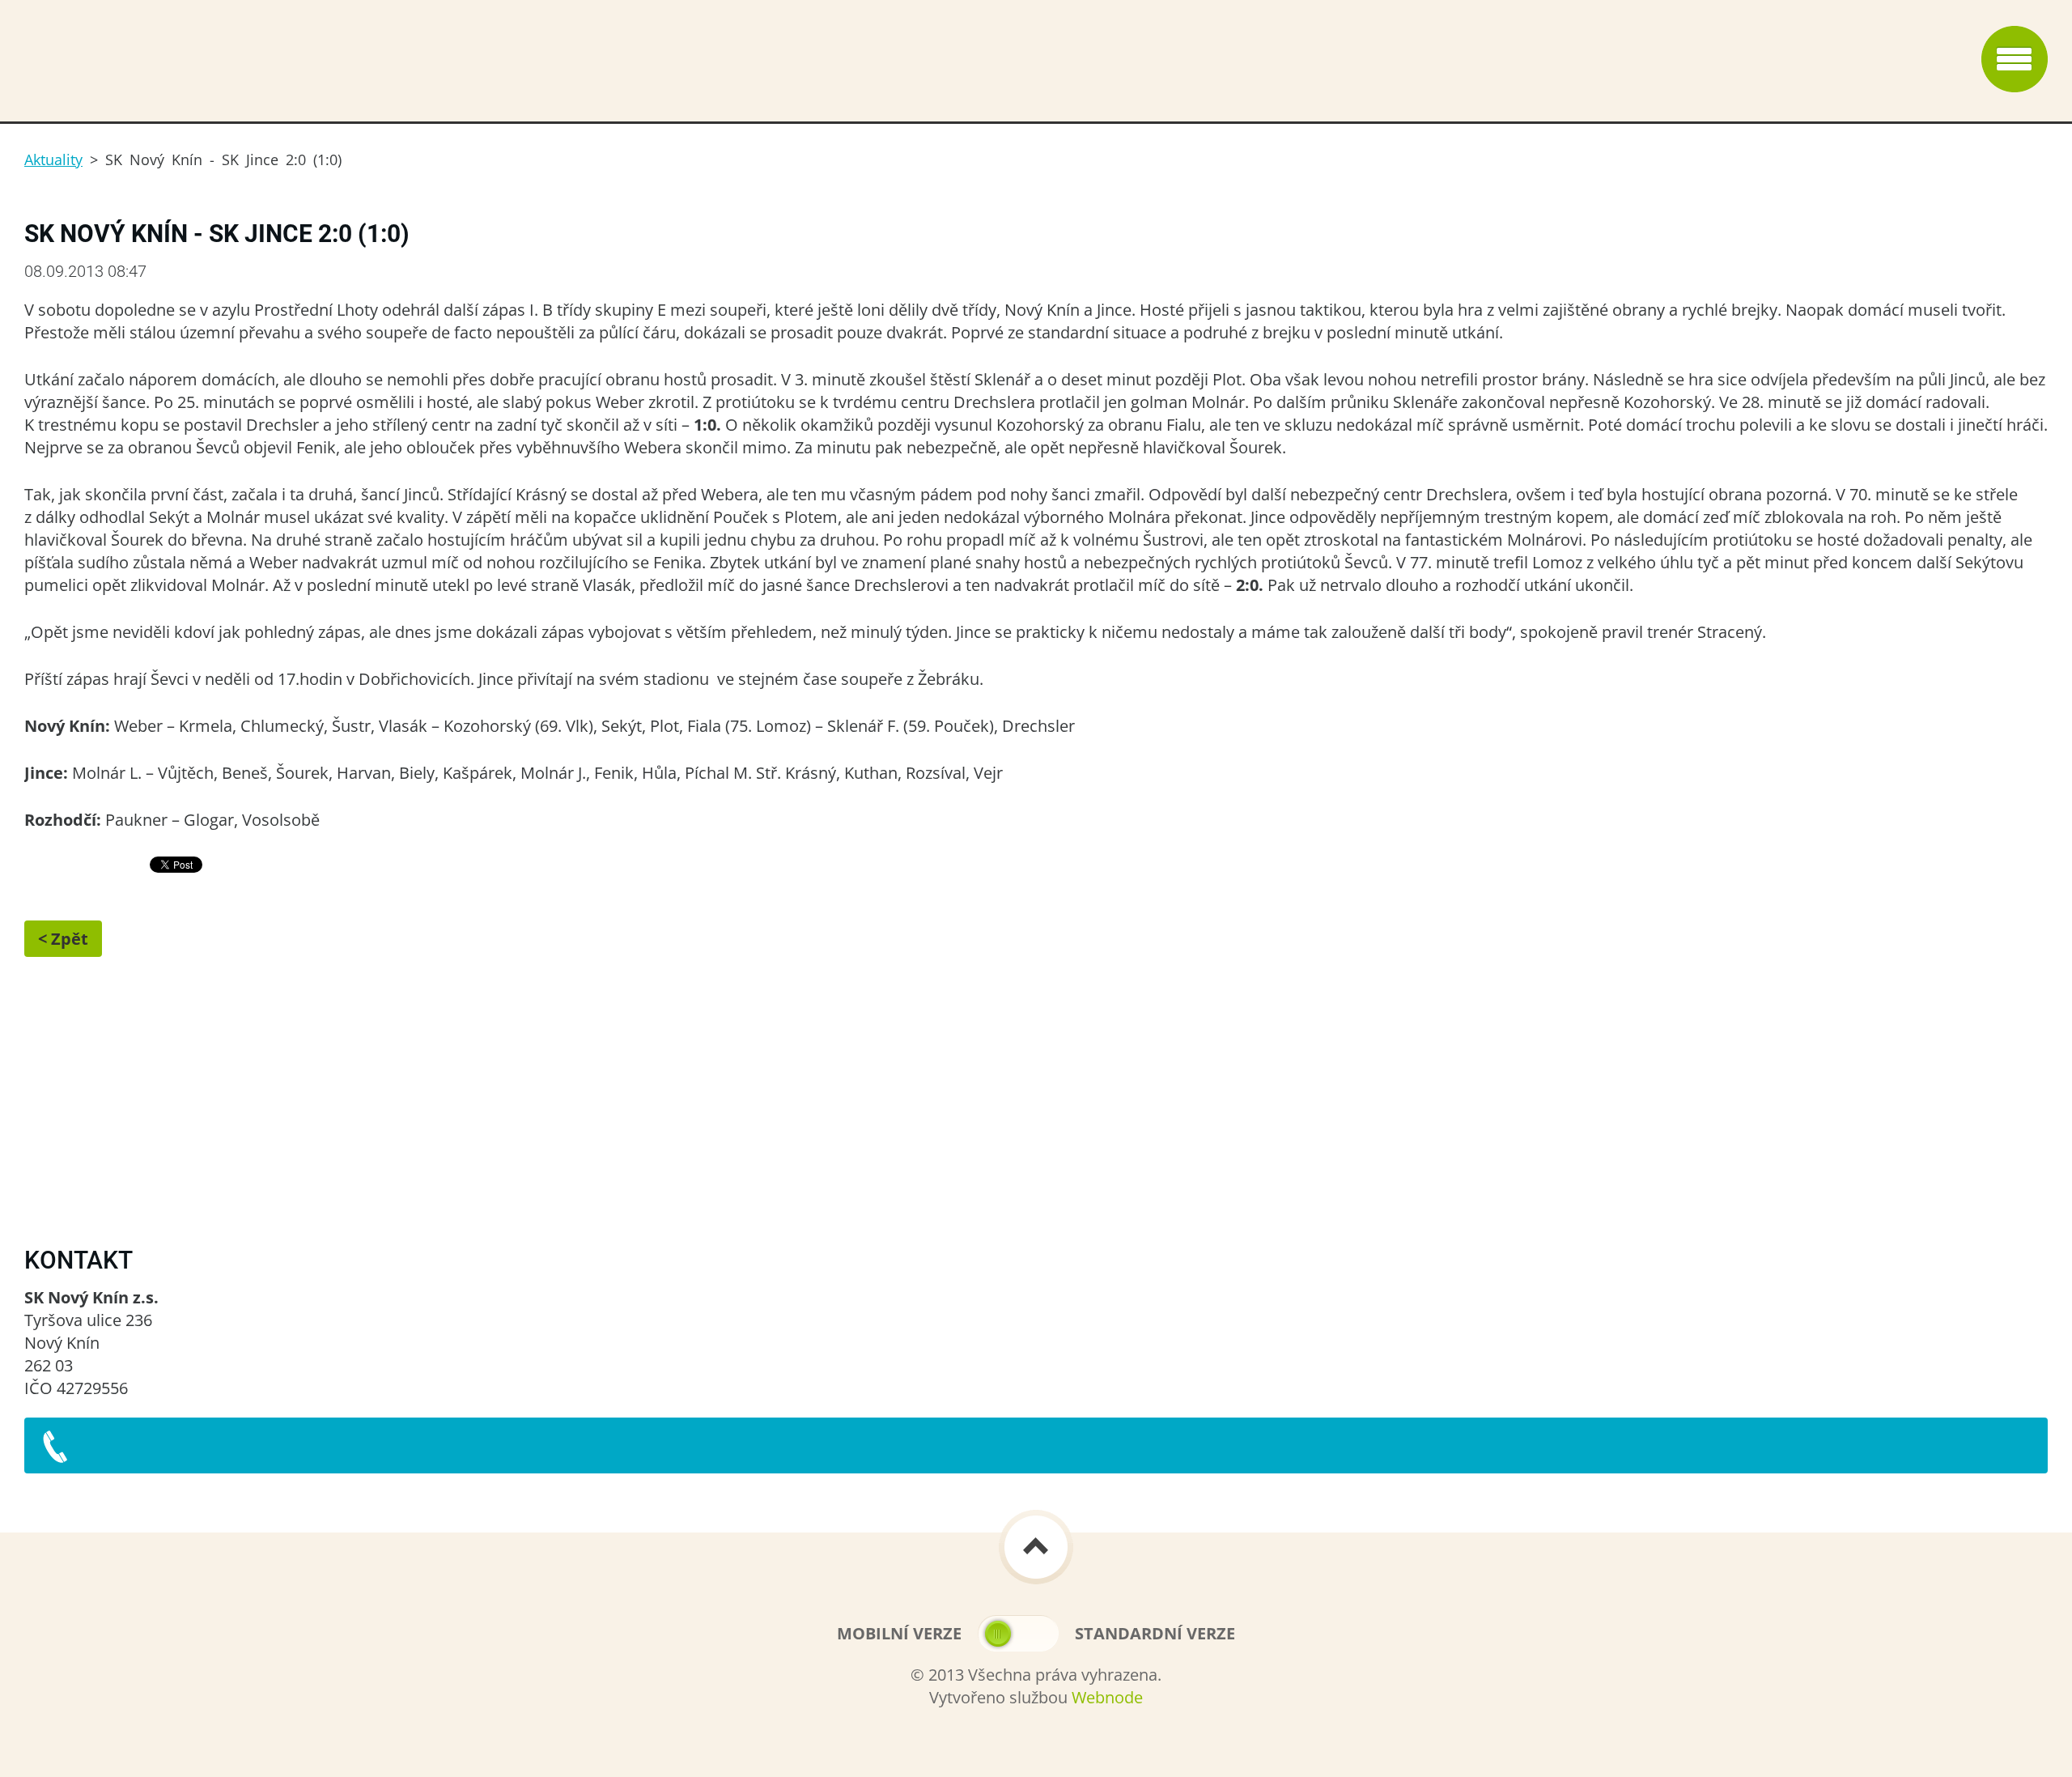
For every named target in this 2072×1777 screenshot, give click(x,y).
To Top (1036, 1547)
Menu (2015, 59)
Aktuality (53, 159)
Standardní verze (1155, 1633)
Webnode (1107, 1697)
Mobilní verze (899, 1633)
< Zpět (63, 939)
